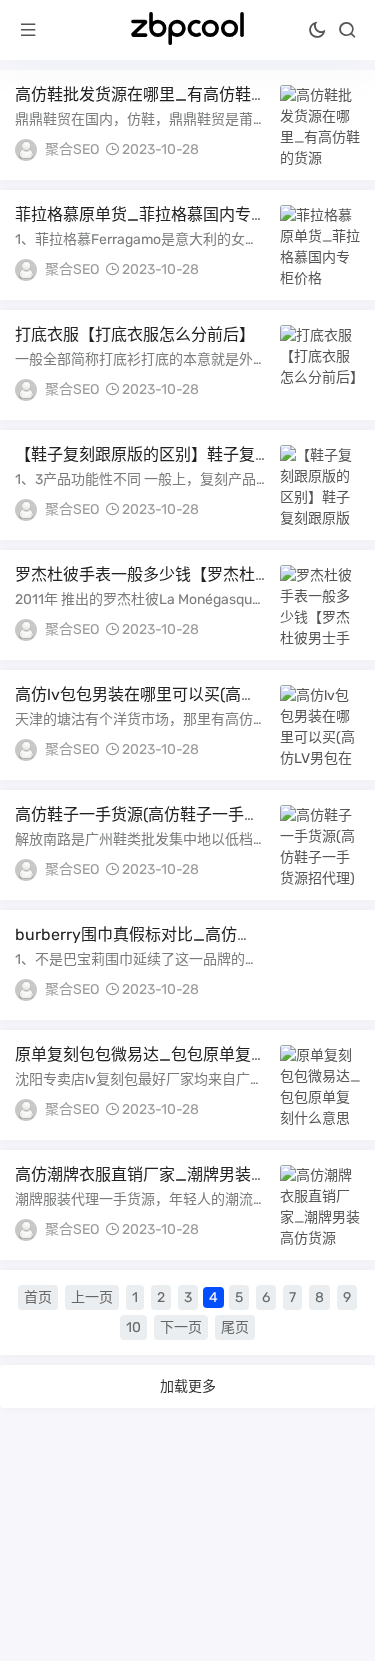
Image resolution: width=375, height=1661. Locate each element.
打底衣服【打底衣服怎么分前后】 (135, 334)
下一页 (181, 1327)
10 (133, 1327)
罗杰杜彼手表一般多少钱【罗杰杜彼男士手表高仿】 (135, 584)
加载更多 (188, 1386)
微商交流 (320, 269)
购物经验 (320, 149)
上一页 (92, 1297)
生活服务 (320, 389)
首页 (38, 1297)
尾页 (235, 1327)
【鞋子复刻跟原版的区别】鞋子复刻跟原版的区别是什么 (135, 464)
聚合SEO (72, 149)
